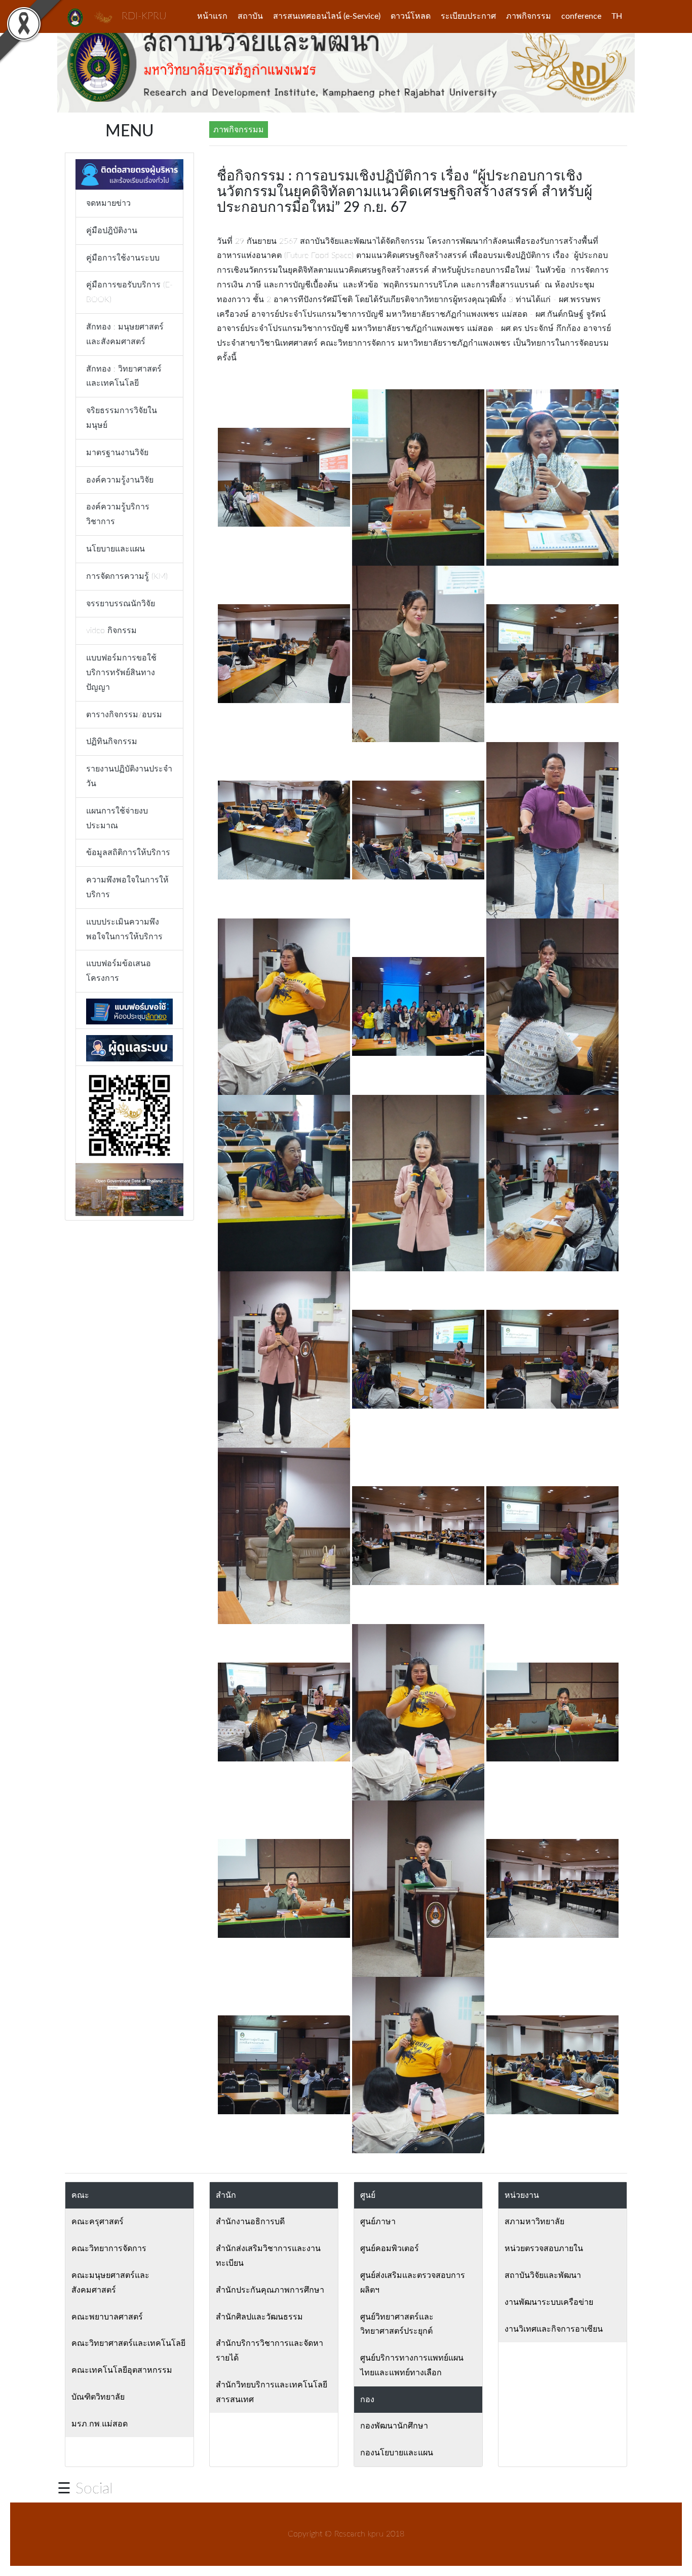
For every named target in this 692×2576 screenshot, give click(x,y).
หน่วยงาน (522, 2195)
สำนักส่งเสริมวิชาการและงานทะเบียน (268, 2256)
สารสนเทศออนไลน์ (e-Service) (327, 16)
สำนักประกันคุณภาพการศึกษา (270, 2290)
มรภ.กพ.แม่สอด (100, 2424)
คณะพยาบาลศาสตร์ (107, 2317)
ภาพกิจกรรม (529, 16)
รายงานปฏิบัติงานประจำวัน (129, 776)
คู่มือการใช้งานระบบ (123, 258)
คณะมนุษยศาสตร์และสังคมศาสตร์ (110, 2283)
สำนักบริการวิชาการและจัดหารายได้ (270, 2351)
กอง (367, 2400)
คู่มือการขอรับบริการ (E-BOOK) (129, 292)
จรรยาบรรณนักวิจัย (121, 604)
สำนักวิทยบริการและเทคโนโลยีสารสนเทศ (272, 2392)
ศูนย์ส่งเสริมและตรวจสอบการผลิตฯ (413, 2283)
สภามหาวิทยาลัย (534, 2222)
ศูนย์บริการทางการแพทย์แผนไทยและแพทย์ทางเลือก (412, 2365)
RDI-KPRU (144, 16)
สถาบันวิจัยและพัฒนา (543, 2275)
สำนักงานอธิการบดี (250, 2222)
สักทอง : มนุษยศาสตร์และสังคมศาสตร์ (125, 334)
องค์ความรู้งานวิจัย (120, 480)
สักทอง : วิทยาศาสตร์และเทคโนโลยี (124, 376)
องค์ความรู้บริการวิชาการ (118, 514)
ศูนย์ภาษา (378, 2222)
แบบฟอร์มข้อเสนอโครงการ (119, 971)
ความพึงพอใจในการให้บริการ (127, 887)
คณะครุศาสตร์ (98, 2222)
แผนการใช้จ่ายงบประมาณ (117, 818)
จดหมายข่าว (108, 203)
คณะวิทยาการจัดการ (109, 2249)
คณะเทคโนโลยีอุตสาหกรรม (122, 2370)
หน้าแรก (212, 16)
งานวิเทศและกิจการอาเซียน (554, 2329)
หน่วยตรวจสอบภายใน (544, 2249)
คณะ (80, 2195)
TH (617, 16)
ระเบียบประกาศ (468, 16)
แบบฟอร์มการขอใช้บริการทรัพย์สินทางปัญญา (121, 673)
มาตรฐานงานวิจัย (117, 453)
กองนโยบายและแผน (397, 2453)
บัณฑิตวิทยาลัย (98, 2397)
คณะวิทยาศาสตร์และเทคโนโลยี (128, 2343)
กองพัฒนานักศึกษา (394, 2426)
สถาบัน (250, 16)
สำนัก (226, 2195)
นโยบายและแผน (116, 549)
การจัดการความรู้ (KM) (127, 576)
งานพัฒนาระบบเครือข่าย (549, 2302)
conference (581, 16)
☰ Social (85, 2489)
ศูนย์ (368, 2195)
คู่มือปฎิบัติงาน (112, 231)
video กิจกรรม (111, 631)
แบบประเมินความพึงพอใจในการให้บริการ (124, 929)
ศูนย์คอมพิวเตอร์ (390, 2249)
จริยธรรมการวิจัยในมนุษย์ (122, 418)
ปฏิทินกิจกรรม (112, 742)
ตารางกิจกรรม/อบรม (124, 715)
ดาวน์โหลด (411, 16)
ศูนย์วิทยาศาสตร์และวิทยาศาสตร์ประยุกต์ (397, 2324)
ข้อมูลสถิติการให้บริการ (128, 853)
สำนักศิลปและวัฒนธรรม (259, 2317)
